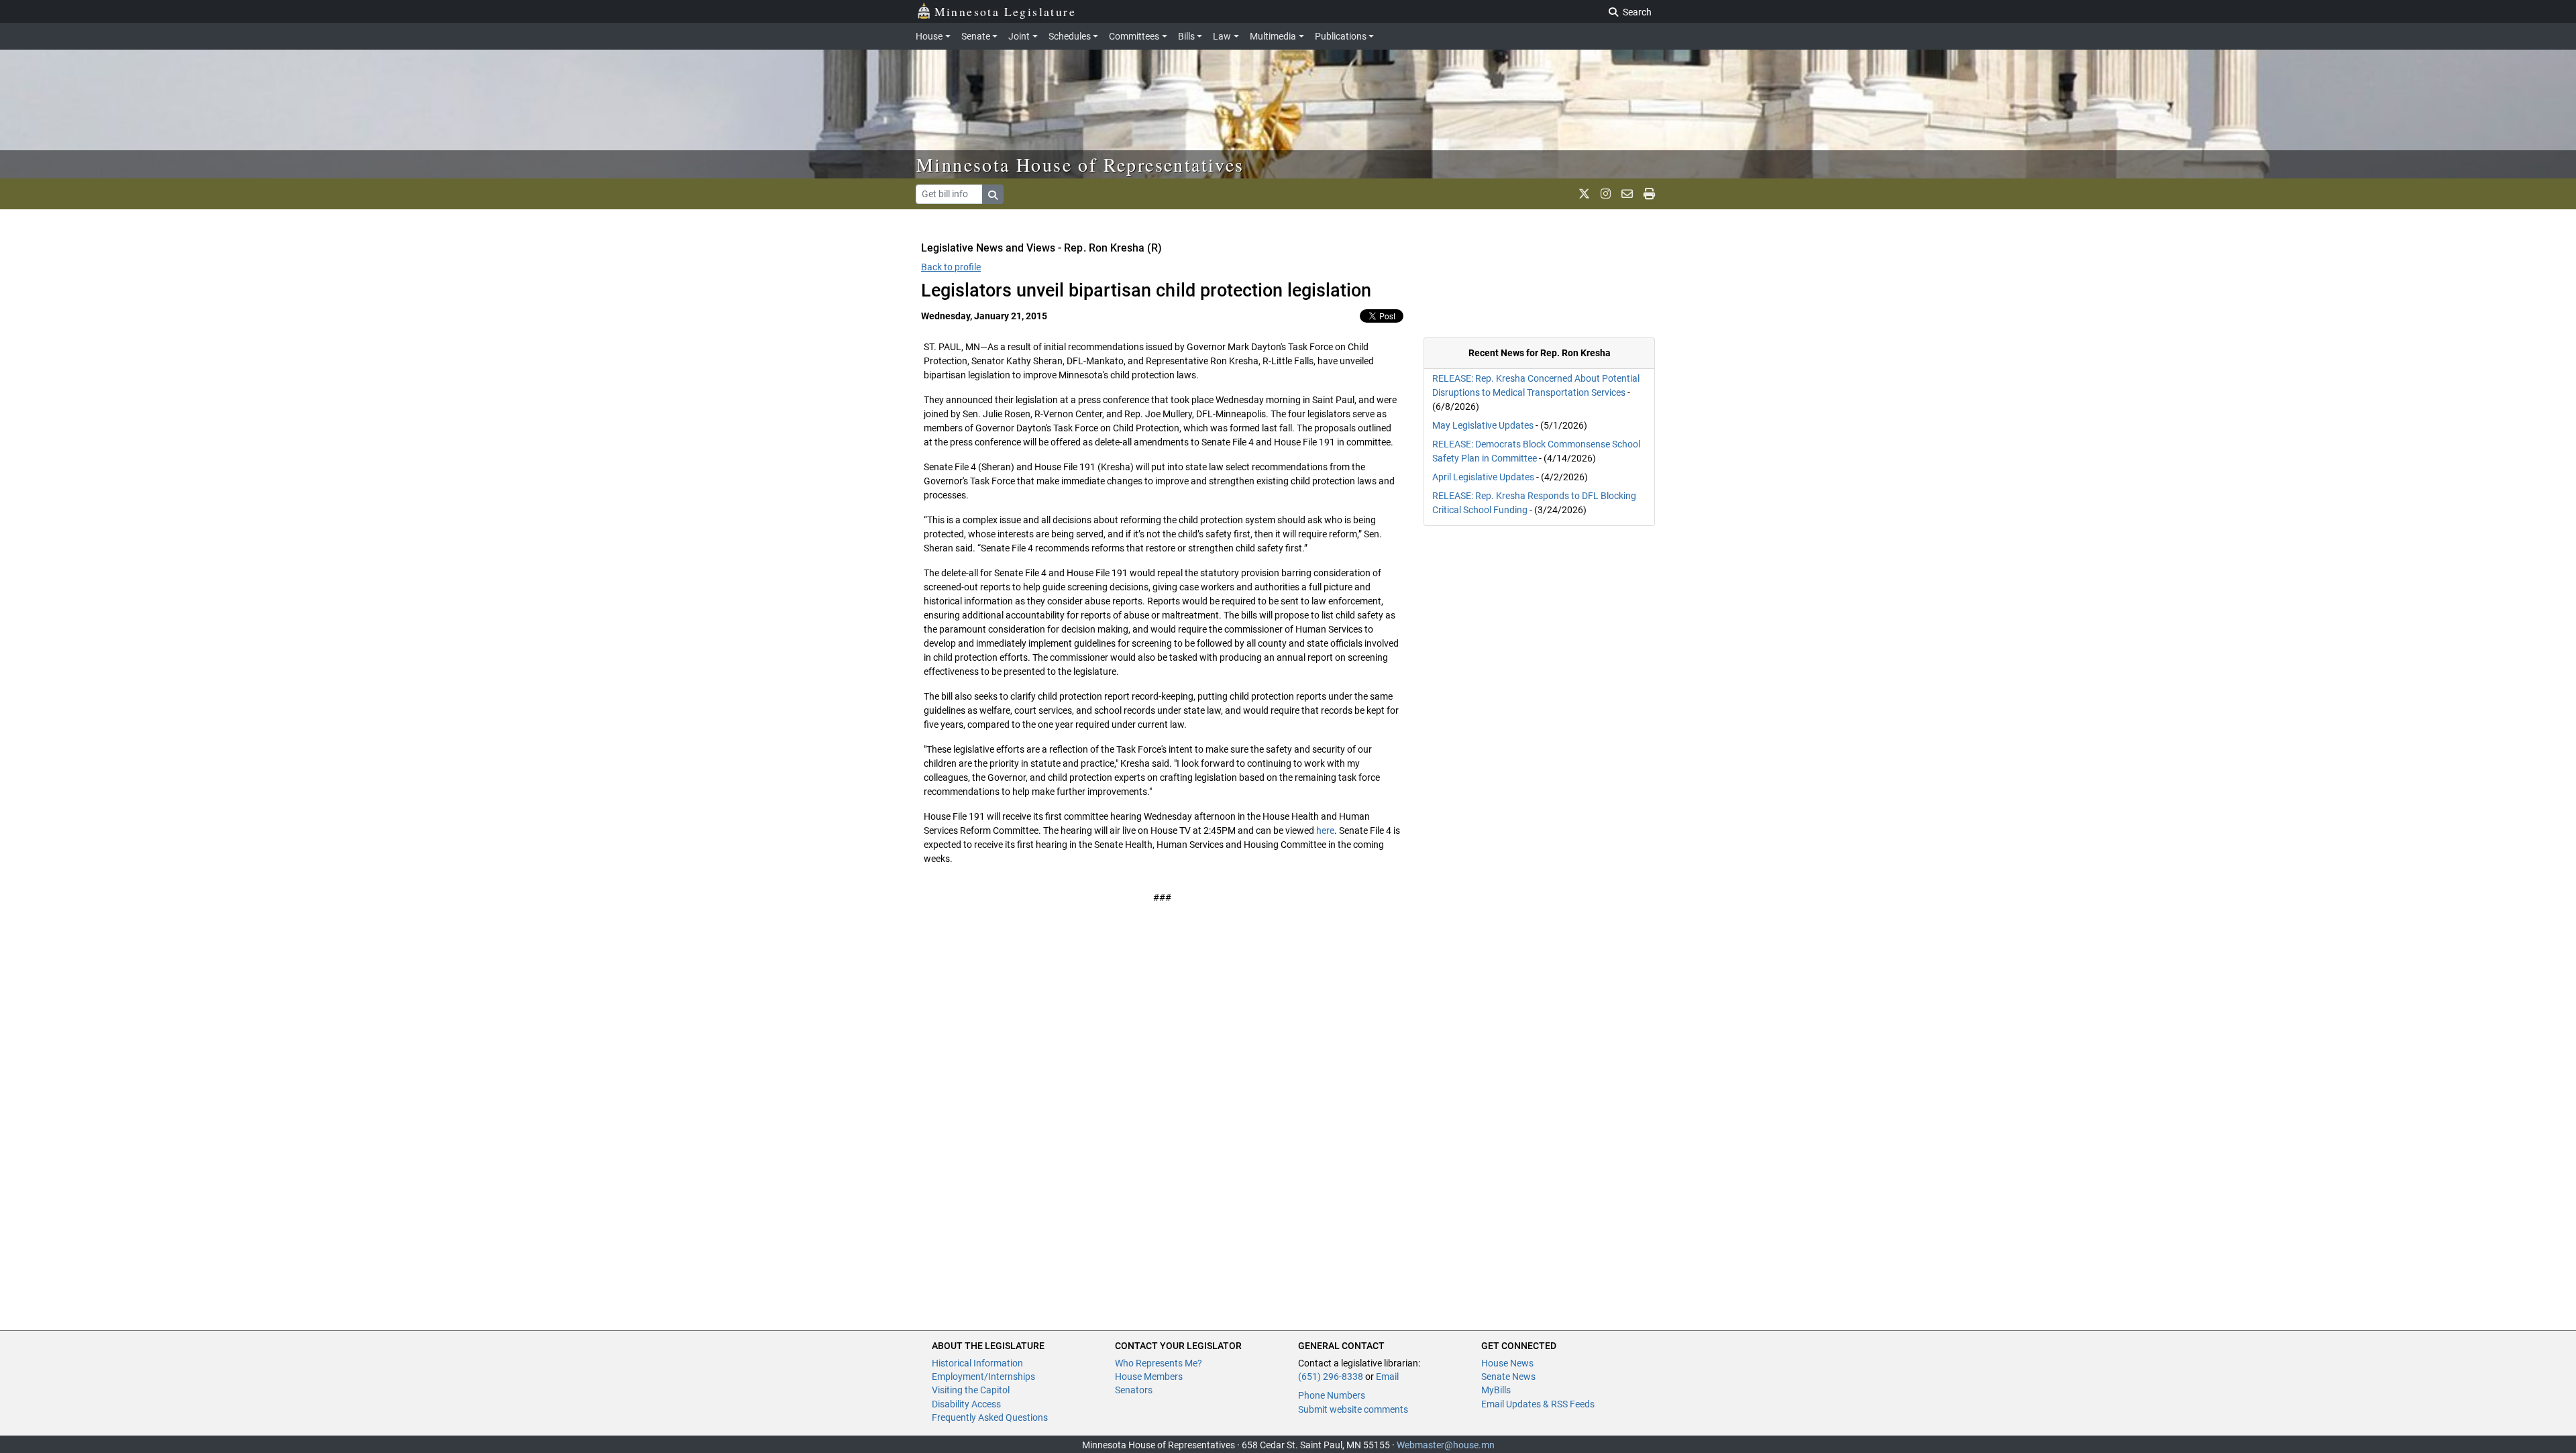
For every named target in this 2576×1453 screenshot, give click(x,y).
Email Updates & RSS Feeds (1538, 1404)
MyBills (1496, 1390)
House (929, 36)
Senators (1134, 1390)
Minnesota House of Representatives (1080, 164)
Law (1222, 36)
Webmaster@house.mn (1446, 1445)
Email (1387, 1377)
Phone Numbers (1332, 1395)
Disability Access (966, 1404)
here (1325, 830)
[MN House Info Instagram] (1606, 194)
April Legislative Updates (1483, 477)
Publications (1341, 36)
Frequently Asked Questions (990, 1417)
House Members (1149, 1377)
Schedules (1070, 36)
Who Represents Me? (1159, 1363)
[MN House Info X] (1584, 194)
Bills (1186, 36)
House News (1507, 1363)
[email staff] (1627, 194)
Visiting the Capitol (971, 1390)
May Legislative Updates (1483, 425)
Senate (976, 36)
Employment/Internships (983, 1377)
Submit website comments (1353, 1409)
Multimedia (1273, 36)
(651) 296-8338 (1331, 1377)
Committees (1134, 36)
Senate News (1508, 1377)
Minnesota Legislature (1005, 11)
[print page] (1649, 194)
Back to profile (951, 267)
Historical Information (977, 1363)
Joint (1019, 36)
